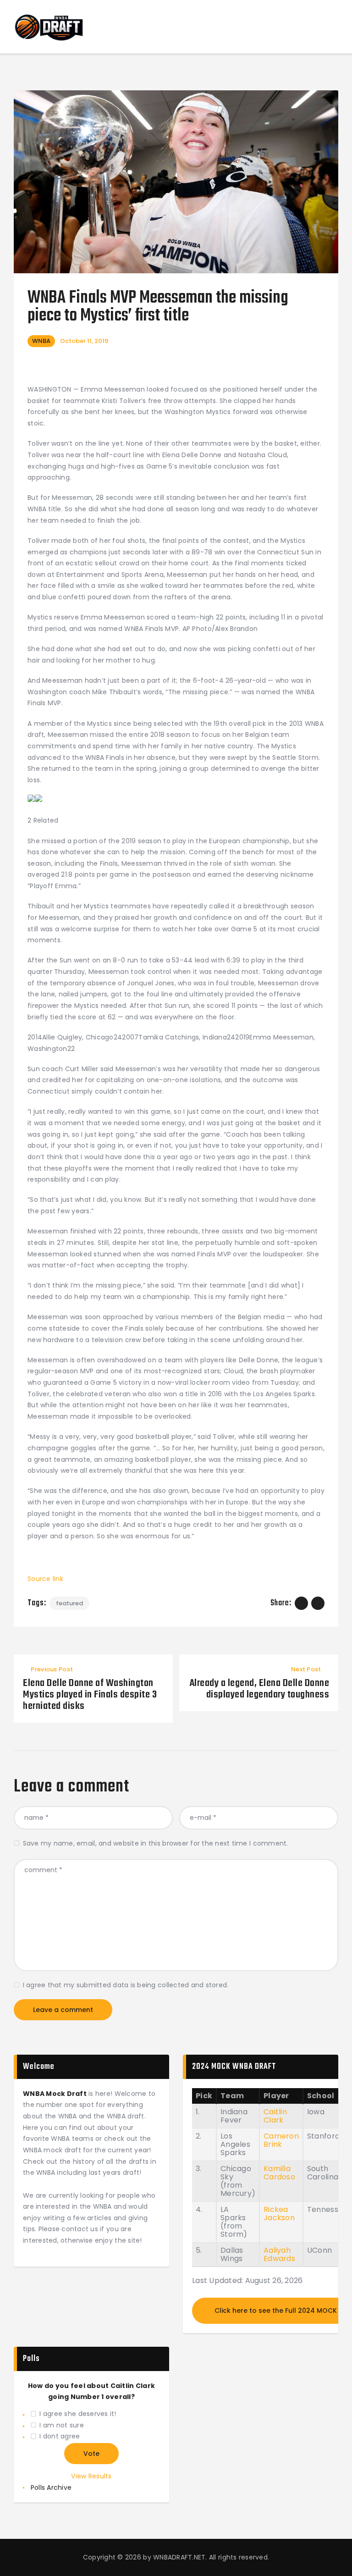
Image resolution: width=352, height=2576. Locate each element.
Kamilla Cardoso (279, 2173)
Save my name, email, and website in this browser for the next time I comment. (156, 1843)
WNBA (41, 341)
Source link (45, 1579)
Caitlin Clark (275, 2116)
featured (69, 1603)
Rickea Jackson (279, 2214)
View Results (91, 2476)
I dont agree (60, 2436)
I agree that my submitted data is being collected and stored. (126, 1985)
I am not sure (61, 2425)
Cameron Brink (281, 2140)
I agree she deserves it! (78, 2414)
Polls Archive (51, 2488)
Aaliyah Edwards (279, 2254)
